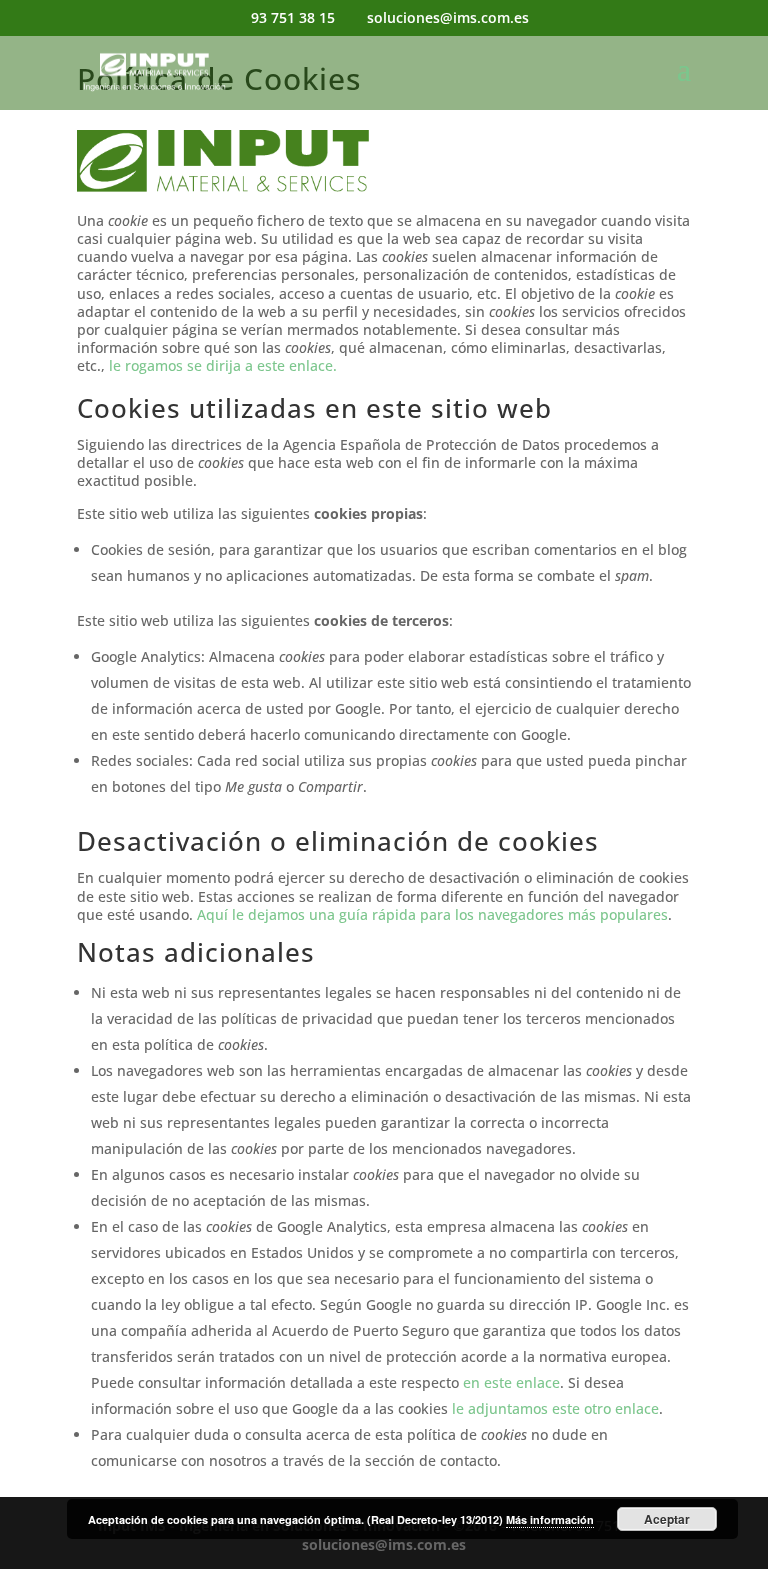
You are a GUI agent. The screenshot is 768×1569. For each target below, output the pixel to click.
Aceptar (667, 1519)
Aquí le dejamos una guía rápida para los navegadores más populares (432, 914)
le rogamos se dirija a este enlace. (223, 365)
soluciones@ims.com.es (384, 1544)
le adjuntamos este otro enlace (555, 1408)
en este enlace (511, 1382)
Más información (550, 1519)
